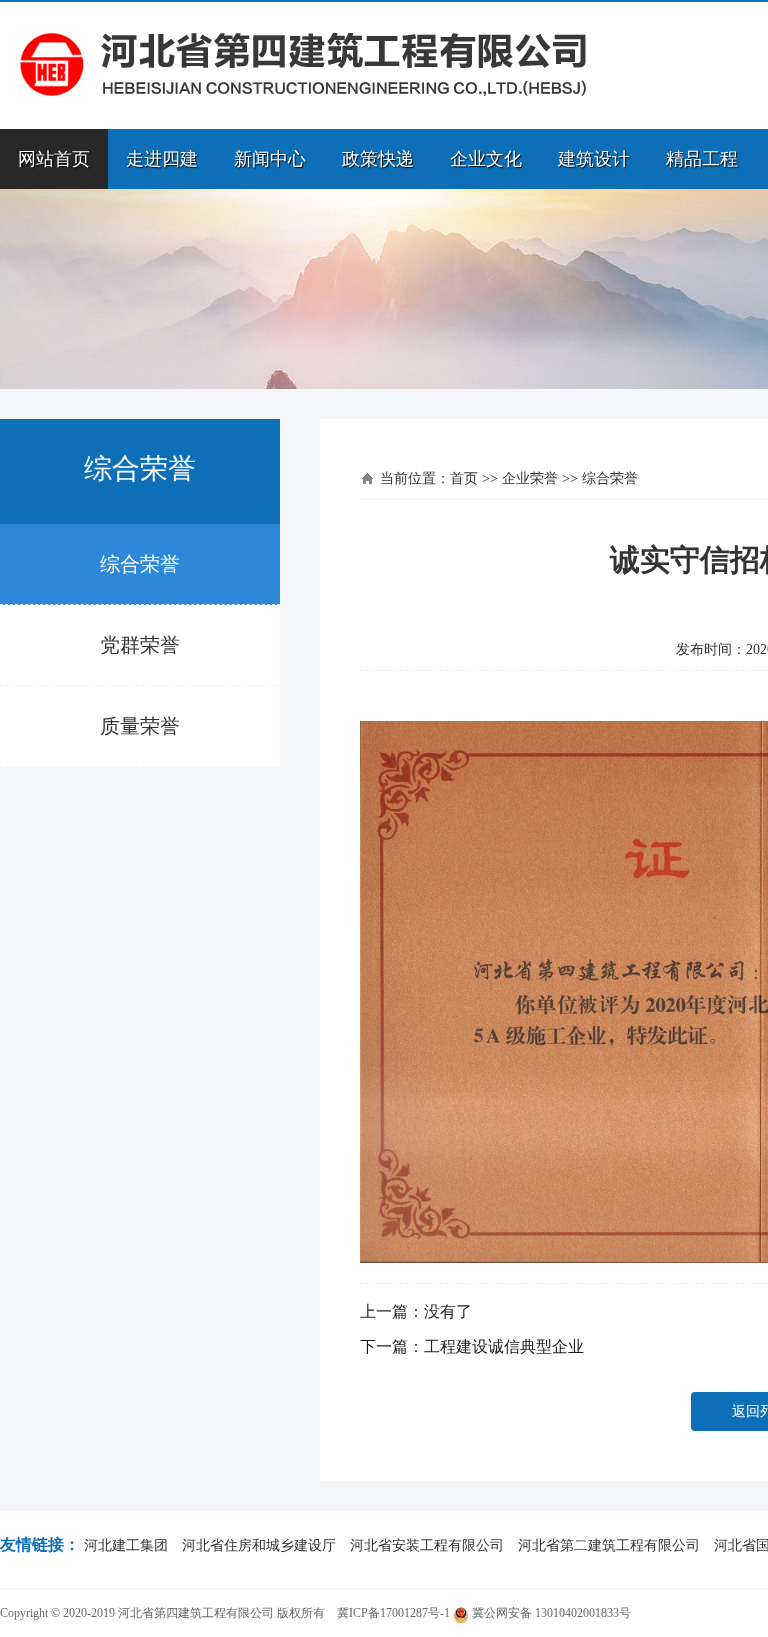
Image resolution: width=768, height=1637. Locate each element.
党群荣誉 (140, 645)
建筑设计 (594, 159)
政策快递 (378, 159)
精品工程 (702, 159)
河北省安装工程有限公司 (427, 1545)
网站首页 (54, 159)
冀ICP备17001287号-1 (393, 1613)
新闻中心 (270, 159)
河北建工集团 (126, 1545)
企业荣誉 (530, 478)
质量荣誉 (140, 726)
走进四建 (162, 159)
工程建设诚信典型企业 (504, 1346)
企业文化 (486, 159)
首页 (464, 478)
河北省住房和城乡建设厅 (259, 1545)
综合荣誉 (140, 564)
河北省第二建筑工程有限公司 (609, 1545)
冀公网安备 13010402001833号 (550, 1613)
